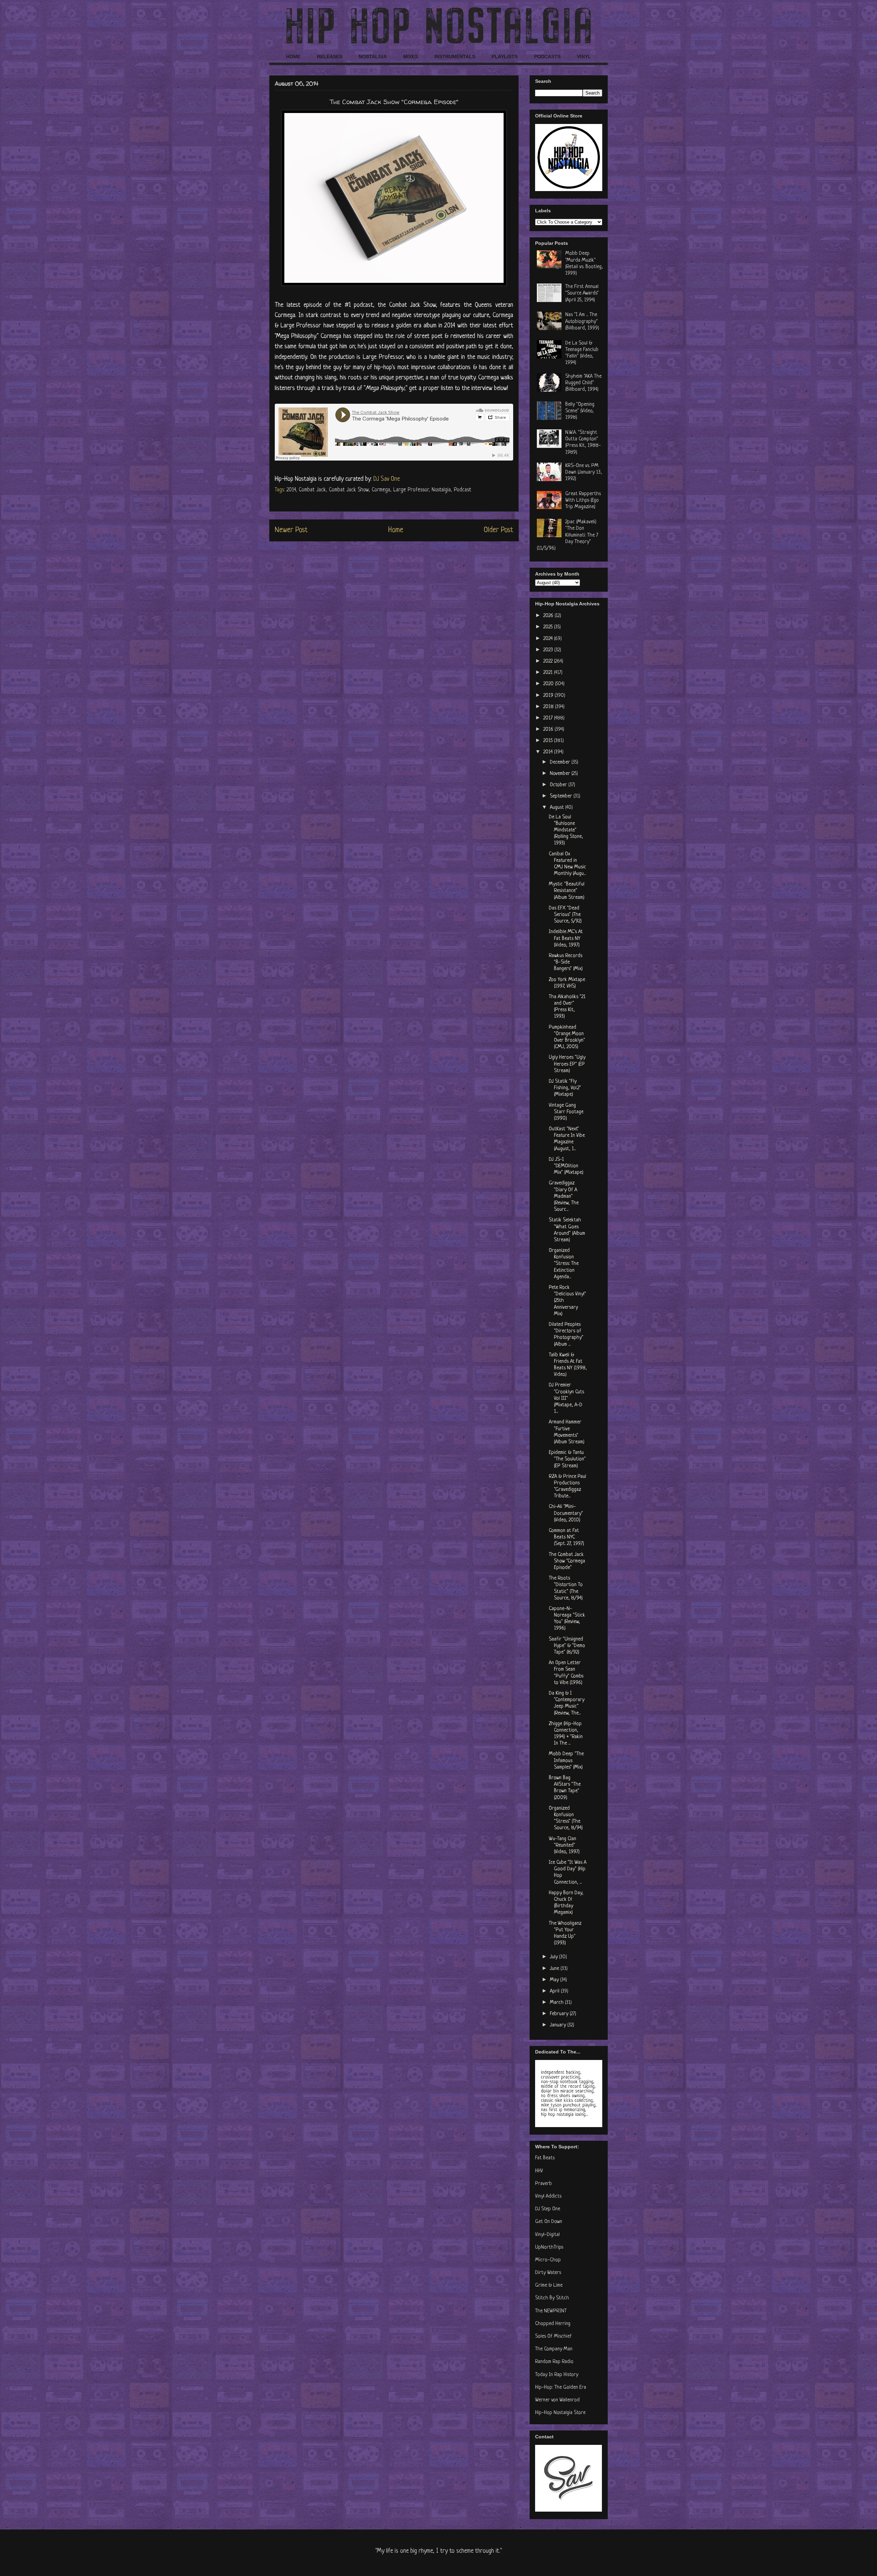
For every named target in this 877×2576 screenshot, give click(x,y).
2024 (549, 639)
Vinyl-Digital (547, 2235)
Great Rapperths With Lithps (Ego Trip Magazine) (583, 500)
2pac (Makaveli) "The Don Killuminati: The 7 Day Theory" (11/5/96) (567, 535)
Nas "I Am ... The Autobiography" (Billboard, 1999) (582, 321)
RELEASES (330, 56)
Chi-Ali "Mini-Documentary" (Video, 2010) (566, 1513)
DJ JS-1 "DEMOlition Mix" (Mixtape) (566, 1166)
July (554, 1957)
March (557, 2003)
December (561, 762)
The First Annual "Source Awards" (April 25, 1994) (582, 293)
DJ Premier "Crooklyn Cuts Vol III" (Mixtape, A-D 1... (566, 1398)
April (555, 1991)
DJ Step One (548, 2209)
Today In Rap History (557, 2375)
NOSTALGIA (373, 56)
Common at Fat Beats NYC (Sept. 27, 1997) (566, 1537)
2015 (549, 741)
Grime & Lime (549, 2285)
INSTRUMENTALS (455, 56)
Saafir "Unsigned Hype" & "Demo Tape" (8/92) (567, 1646)
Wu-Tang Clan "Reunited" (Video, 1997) (564, 1845)
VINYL (584, 56)
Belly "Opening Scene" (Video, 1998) (580, 411)
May (555, 1980)
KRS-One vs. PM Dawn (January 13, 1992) (584, 472)
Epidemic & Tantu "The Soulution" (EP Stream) (567, 1459)
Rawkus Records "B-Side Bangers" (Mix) (566, 962)
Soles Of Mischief (553, 2336)
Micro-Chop (548, 2260)
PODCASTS (547, 56)
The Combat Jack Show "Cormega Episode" (567, 1561)
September (562, 796)
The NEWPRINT (551, 2311)
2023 (549, 650)
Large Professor (411, 490)
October (559, 785)
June (555, 1969)
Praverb (544, 2184)
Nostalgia (441, 490)
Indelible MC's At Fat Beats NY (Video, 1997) (566, 938)
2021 (549, 673)
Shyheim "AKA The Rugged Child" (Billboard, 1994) (583, 383)
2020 (549, 684)
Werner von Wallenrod (557, 2400)
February (560, 2014)
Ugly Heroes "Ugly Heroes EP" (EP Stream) (567, 1064)
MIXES (411, 56)
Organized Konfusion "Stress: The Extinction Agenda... (564, 1264)
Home (396, 530)
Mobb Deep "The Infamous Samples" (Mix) (566, 1761)
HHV (539, 2171)
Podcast (462, 490)
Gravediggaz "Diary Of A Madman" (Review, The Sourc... (564, 1196)
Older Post (498, 530)
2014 (291, 490)
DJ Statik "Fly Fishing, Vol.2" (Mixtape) (565, 1088)
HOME (293, 56)
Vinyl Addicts (548, 2196)
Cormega (381, 490)
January (559, 2025)
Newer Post (291, 530)
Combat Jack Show (349, 490)
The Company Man (554, 2349)
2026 (549, 616)
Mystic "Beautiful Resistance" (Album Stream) (567, 891)
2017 (549, 718)
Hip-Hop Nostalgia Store (560, 2413)
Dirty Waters (548, 2273)
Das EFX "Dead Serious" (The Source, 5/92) (565, 915)
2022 (549, 661)
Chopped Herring (553, 2324)
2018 (549, 707)
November (561, 774)
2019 (549, 696)
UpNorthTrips (549, 2247)
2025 (549, 627)
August (558, 808)
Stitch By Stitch (552, 2298)
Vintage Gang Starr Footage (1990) (566, 1112)
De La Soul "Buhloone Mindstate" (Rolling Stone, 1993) (566, 830)
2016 (549, 730)
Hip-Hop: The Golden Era (561, 2387)
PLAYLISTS (505, 56)
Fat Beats (545, 2158)
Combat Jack (312, 490)
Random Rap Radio (554, 2362)
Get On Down (549, 2222)
